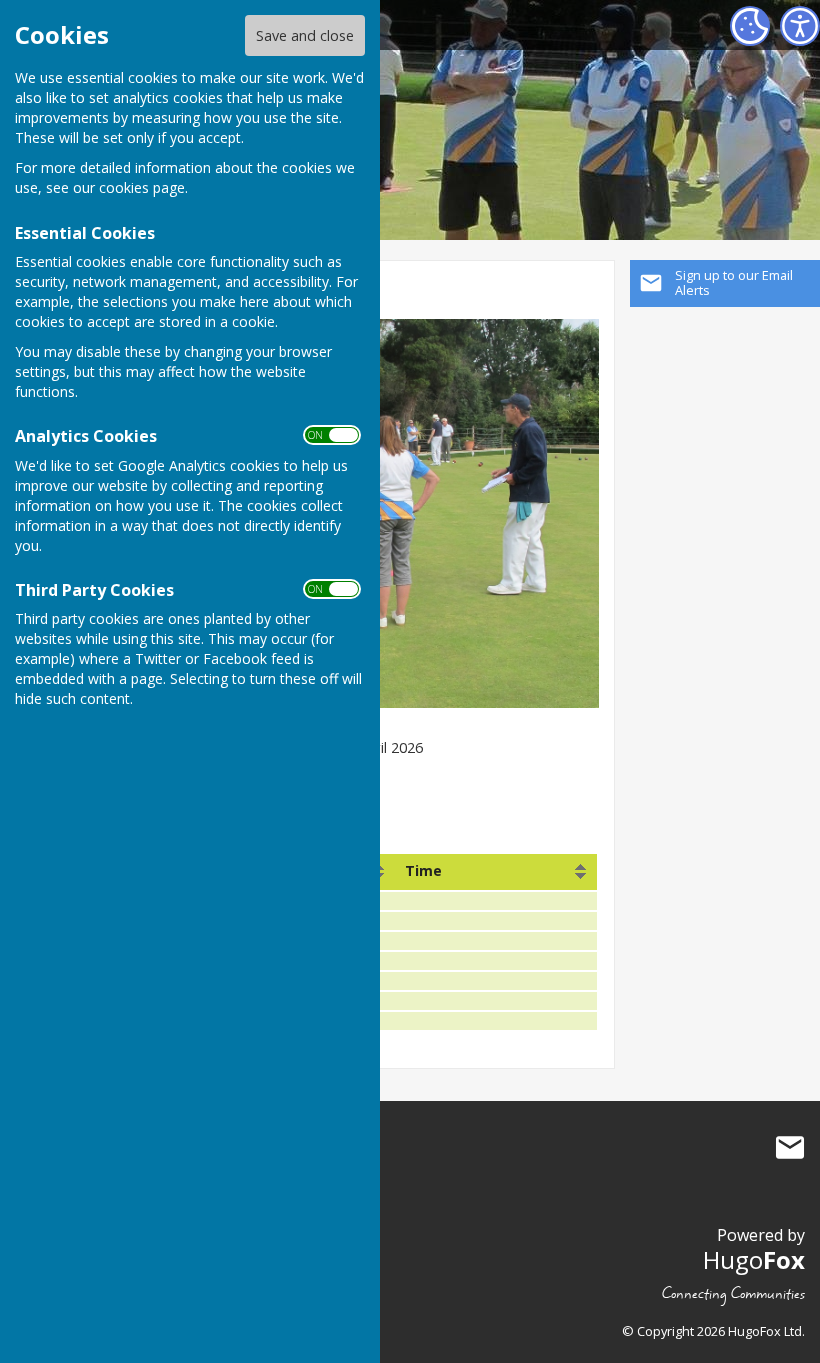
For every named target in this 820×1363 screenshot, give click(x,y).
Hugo (754, 1259)
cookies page (142, 187)
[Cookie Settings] (750, 26)
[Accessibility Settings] (800, 26)
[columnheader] (496, 872)
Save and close (305, 35)
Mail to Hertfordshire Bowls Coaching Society (790, 1148)
